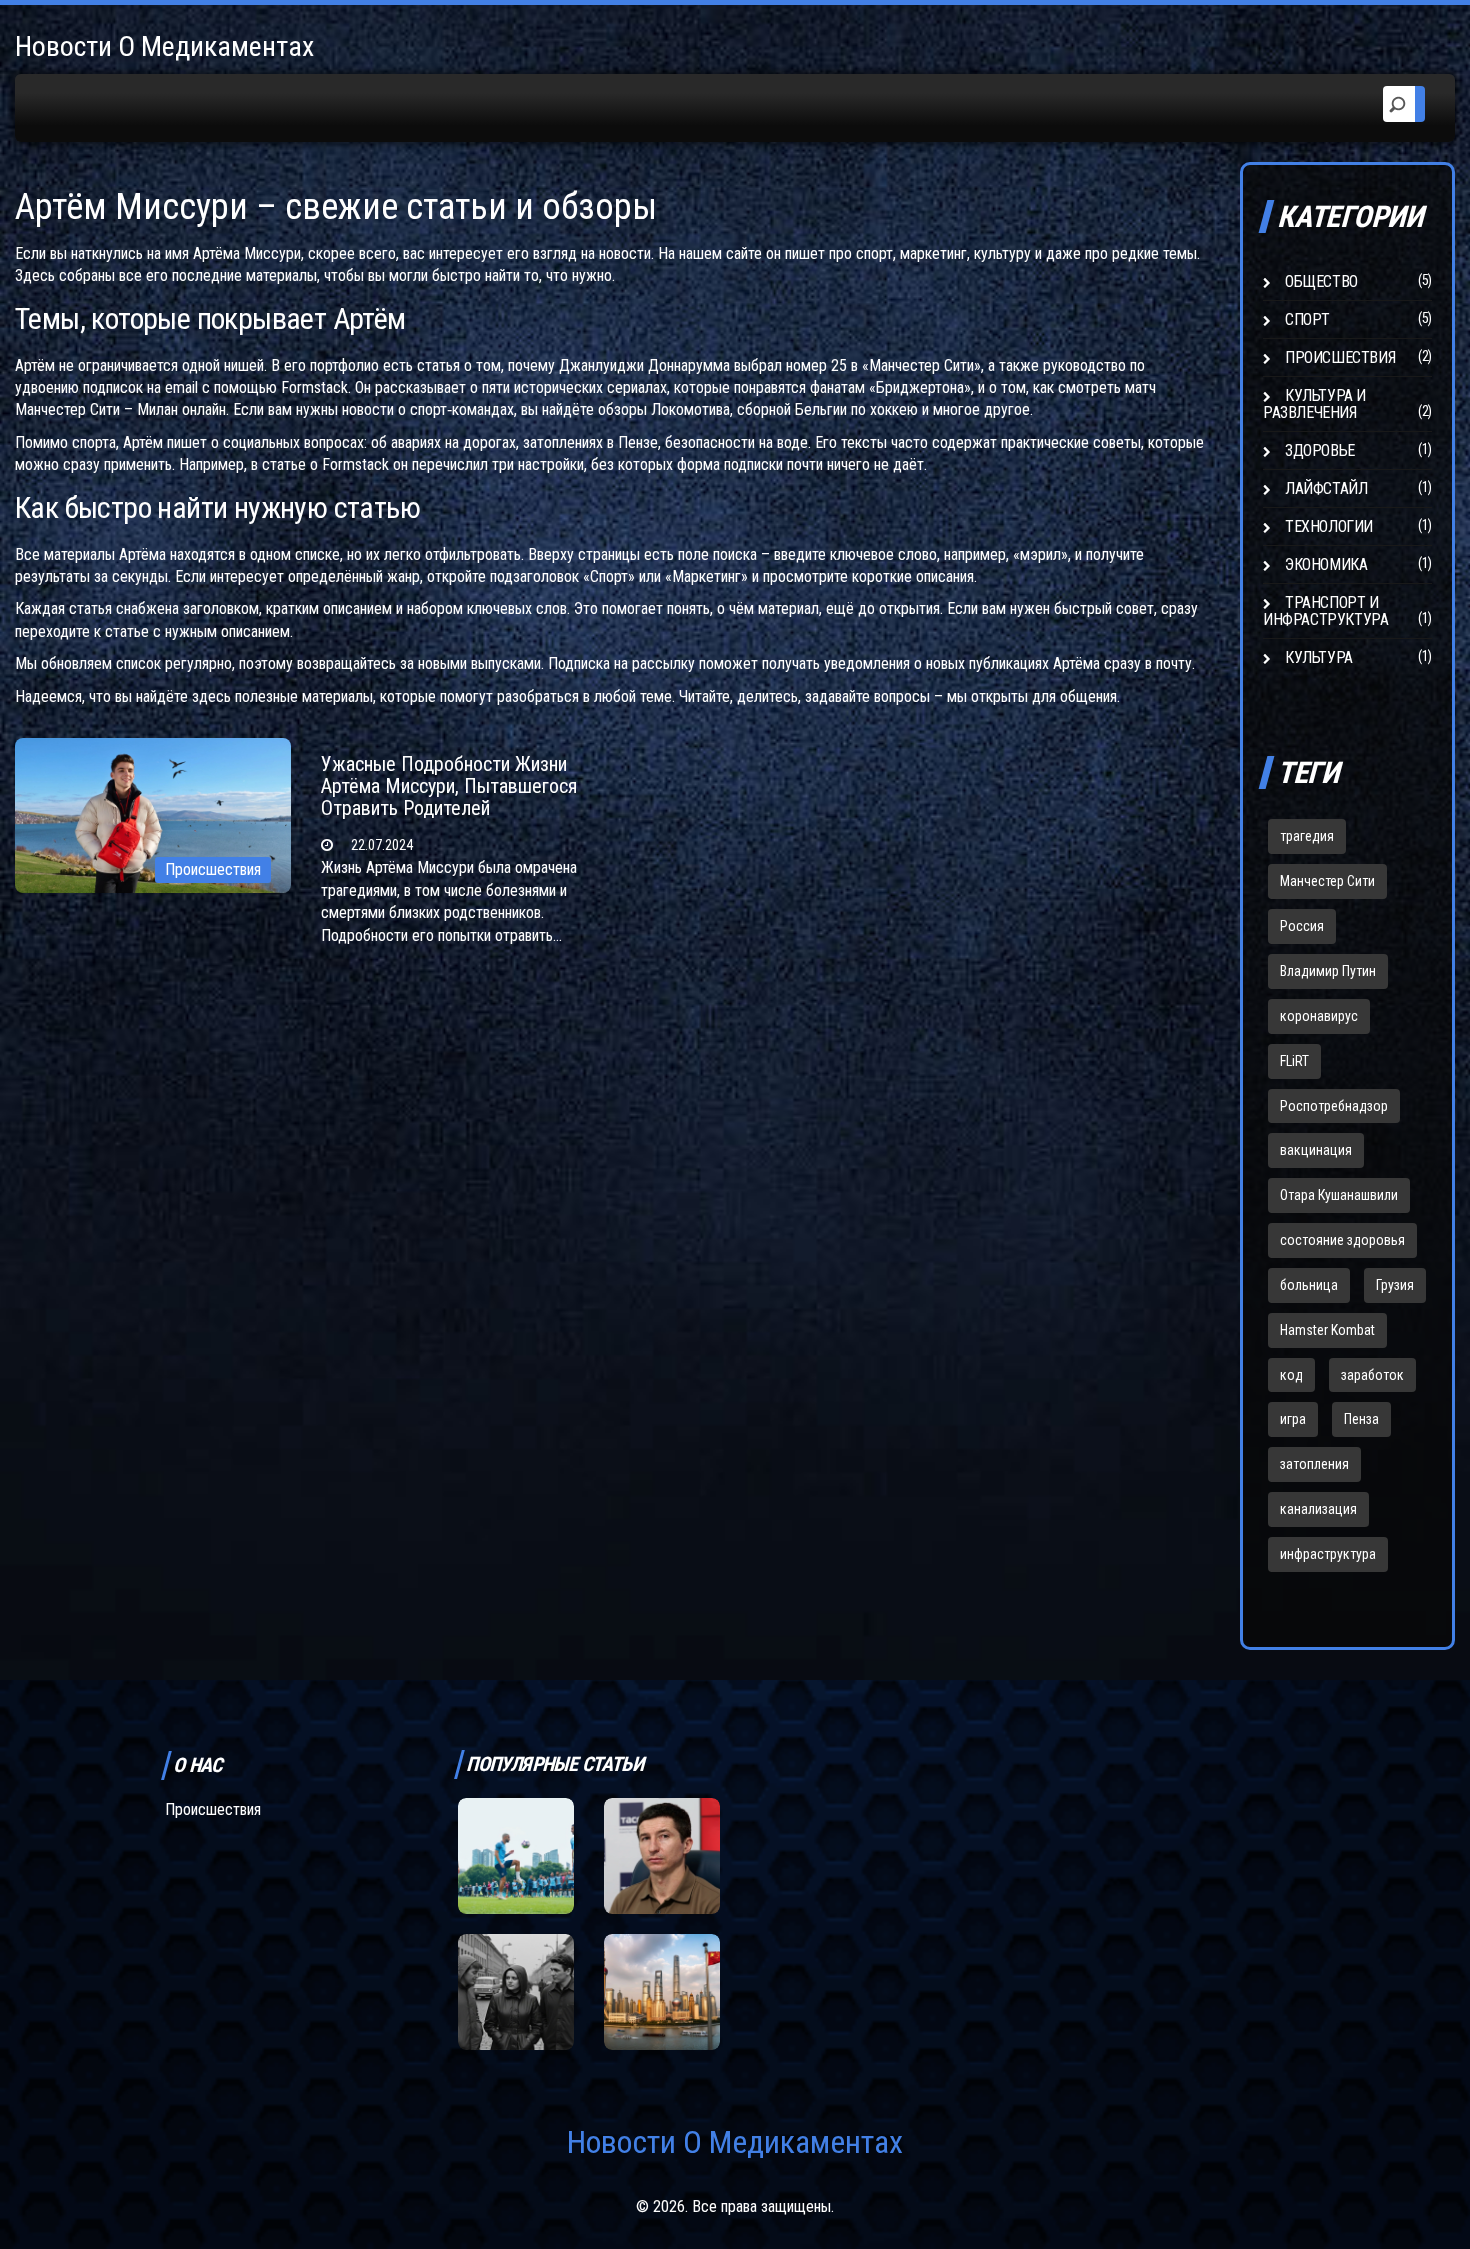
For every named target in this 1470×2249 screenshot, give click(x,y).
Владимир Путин (1328, 971)
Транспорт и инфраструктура (1325, 611)
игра (1293, 1419)
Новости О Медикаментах (164, 46)
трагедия (1307, 836)
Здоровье (1320, 450)
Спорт (1307, 319)
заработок (1372, 1375)
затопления (1314, 1464)
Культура (1319, 657)
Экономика (1326, 564)
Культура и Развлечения (1314, 404)
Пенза (1361, 1419)
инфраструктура (1328, 1554)
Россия (1302, 926)
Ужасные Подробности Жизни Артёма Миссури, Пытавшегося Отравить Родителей (449, 786)
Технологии (1329, 526)
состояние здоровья (1342, 1240)
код (1291, 1375)
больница (1309, 1285)
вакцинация (1316, 1150)
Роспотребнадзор (1334, 1106)
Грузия (1395, 1285)
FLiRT (1294, 1061)
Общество (1321, 281)
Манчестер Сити (1327, 881)
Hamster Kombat (1327, 1330)
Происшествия (213, 869)
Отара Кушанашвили (1339, 1195)
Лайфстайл (1326, 488)
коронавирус (1319, 1016)
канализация (1318, 1509)
